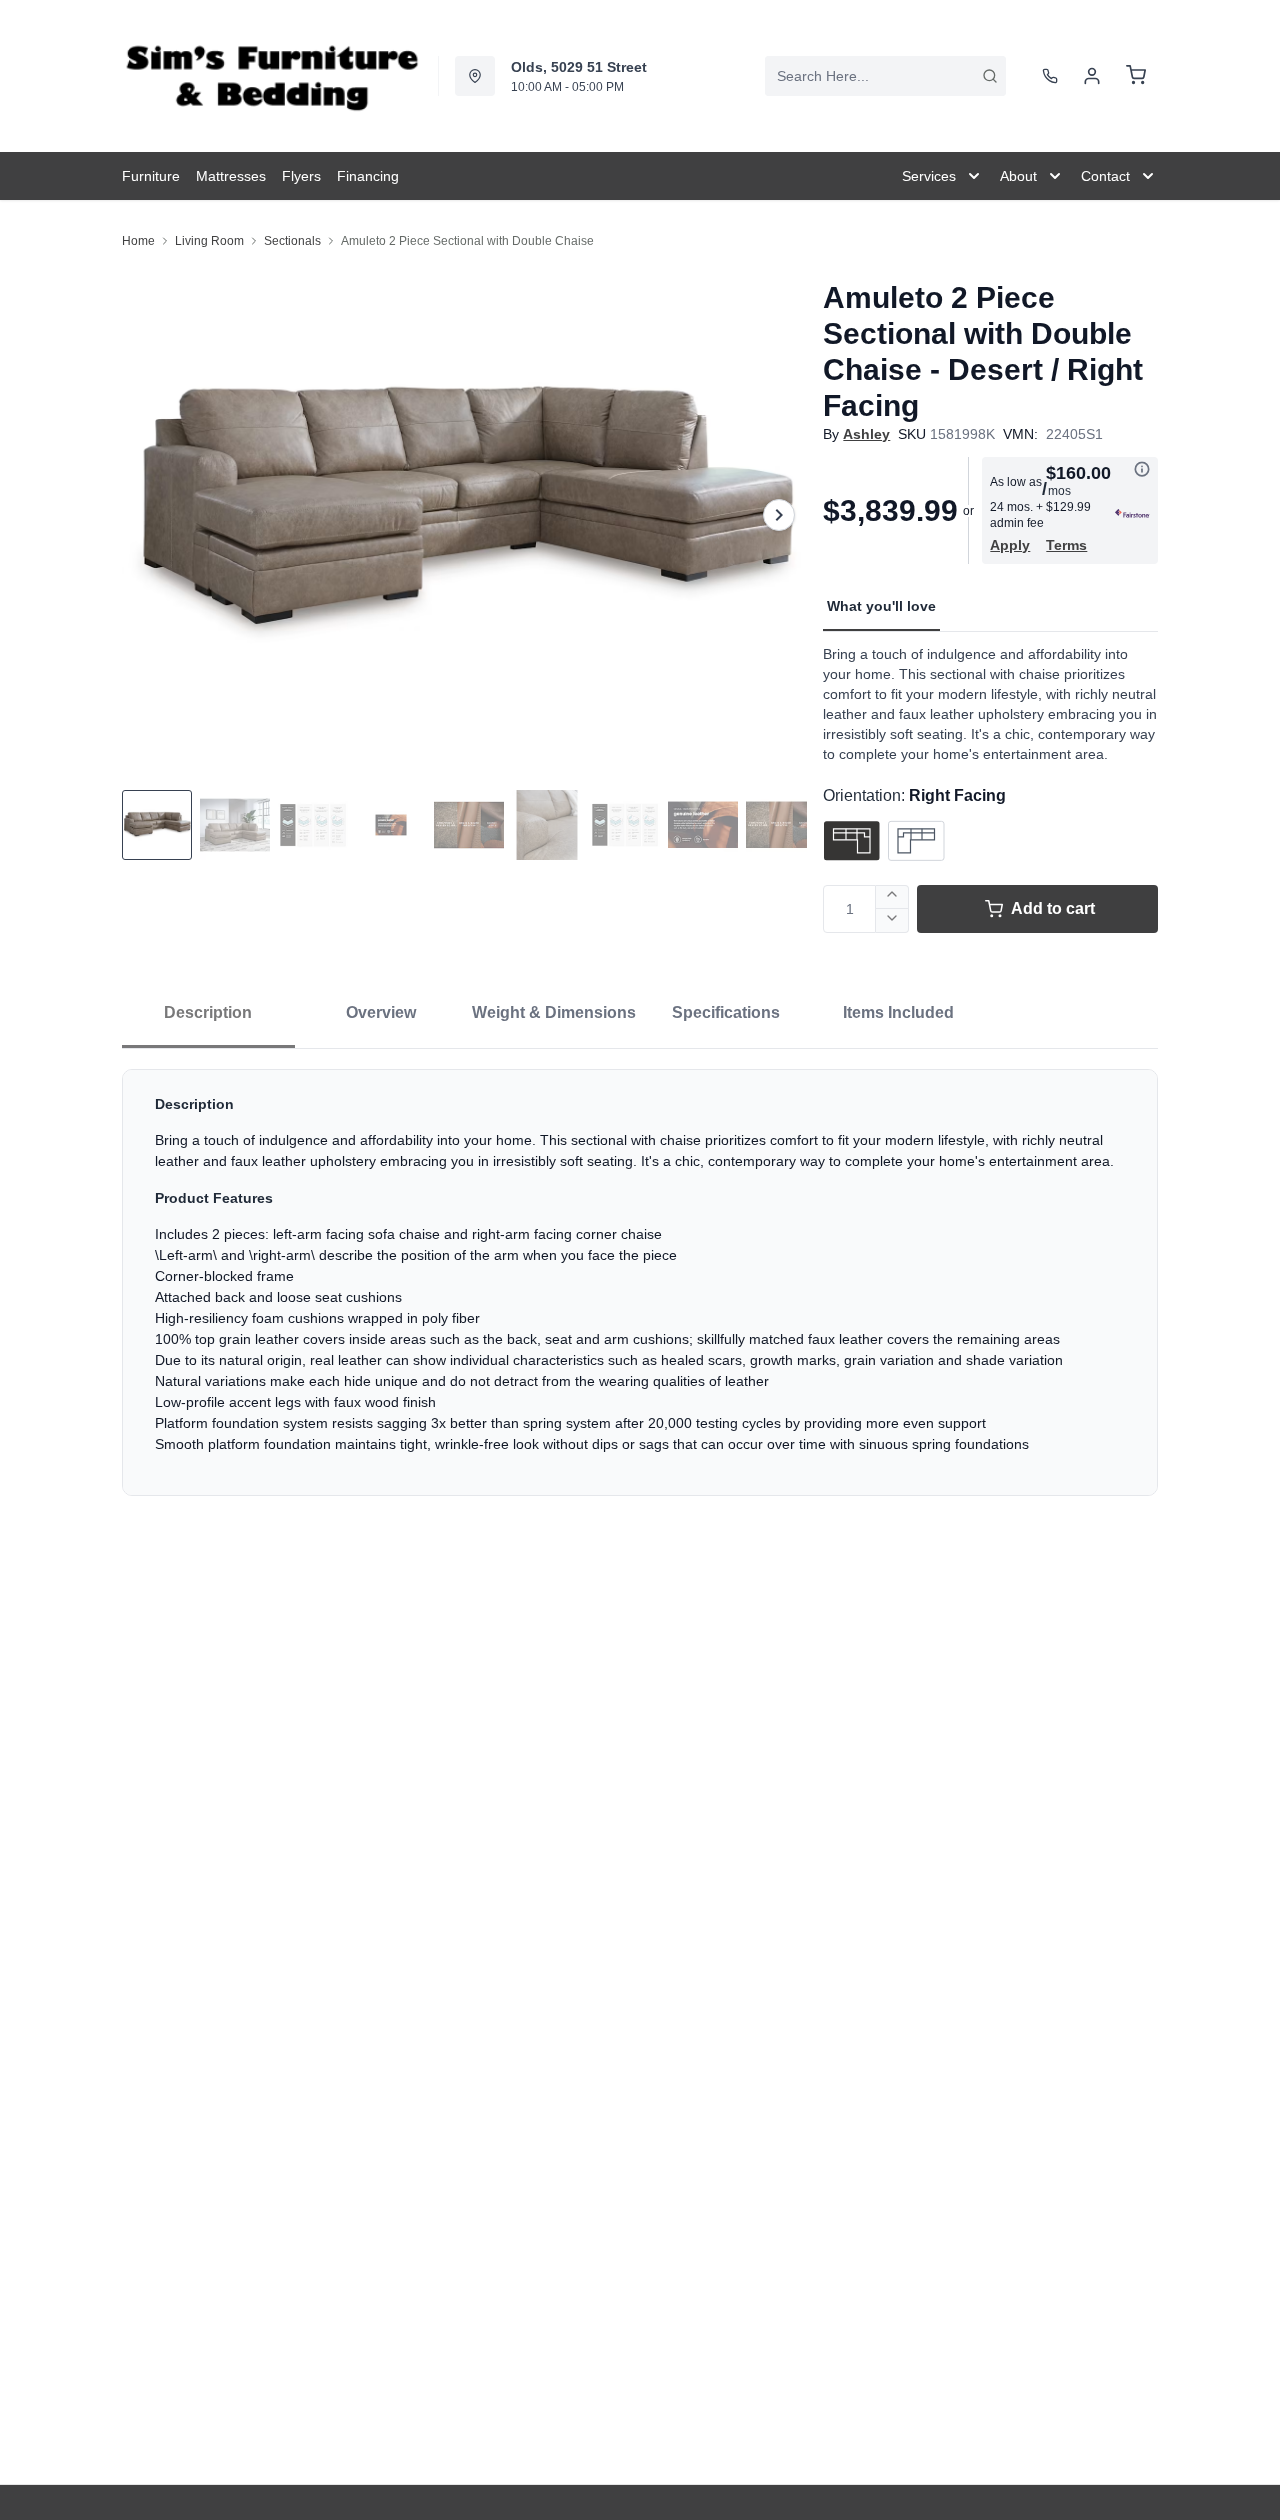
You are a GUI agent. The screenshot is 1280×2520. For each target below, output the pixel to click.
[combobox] (885, 76)
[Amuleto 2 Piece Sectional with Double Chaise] (464, 515)
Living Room (209, 241)
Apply (1010, 545)
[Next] (779, 515)
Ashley (866, 434)
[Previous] (150, 515)
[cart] (1136, 76)
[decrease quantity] (892, 921)
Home (138, 241)
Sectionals (292, 241)
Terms (1066, 545)
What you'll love (881, 606)
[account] (1092, 76)
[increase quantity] (892, 897)
